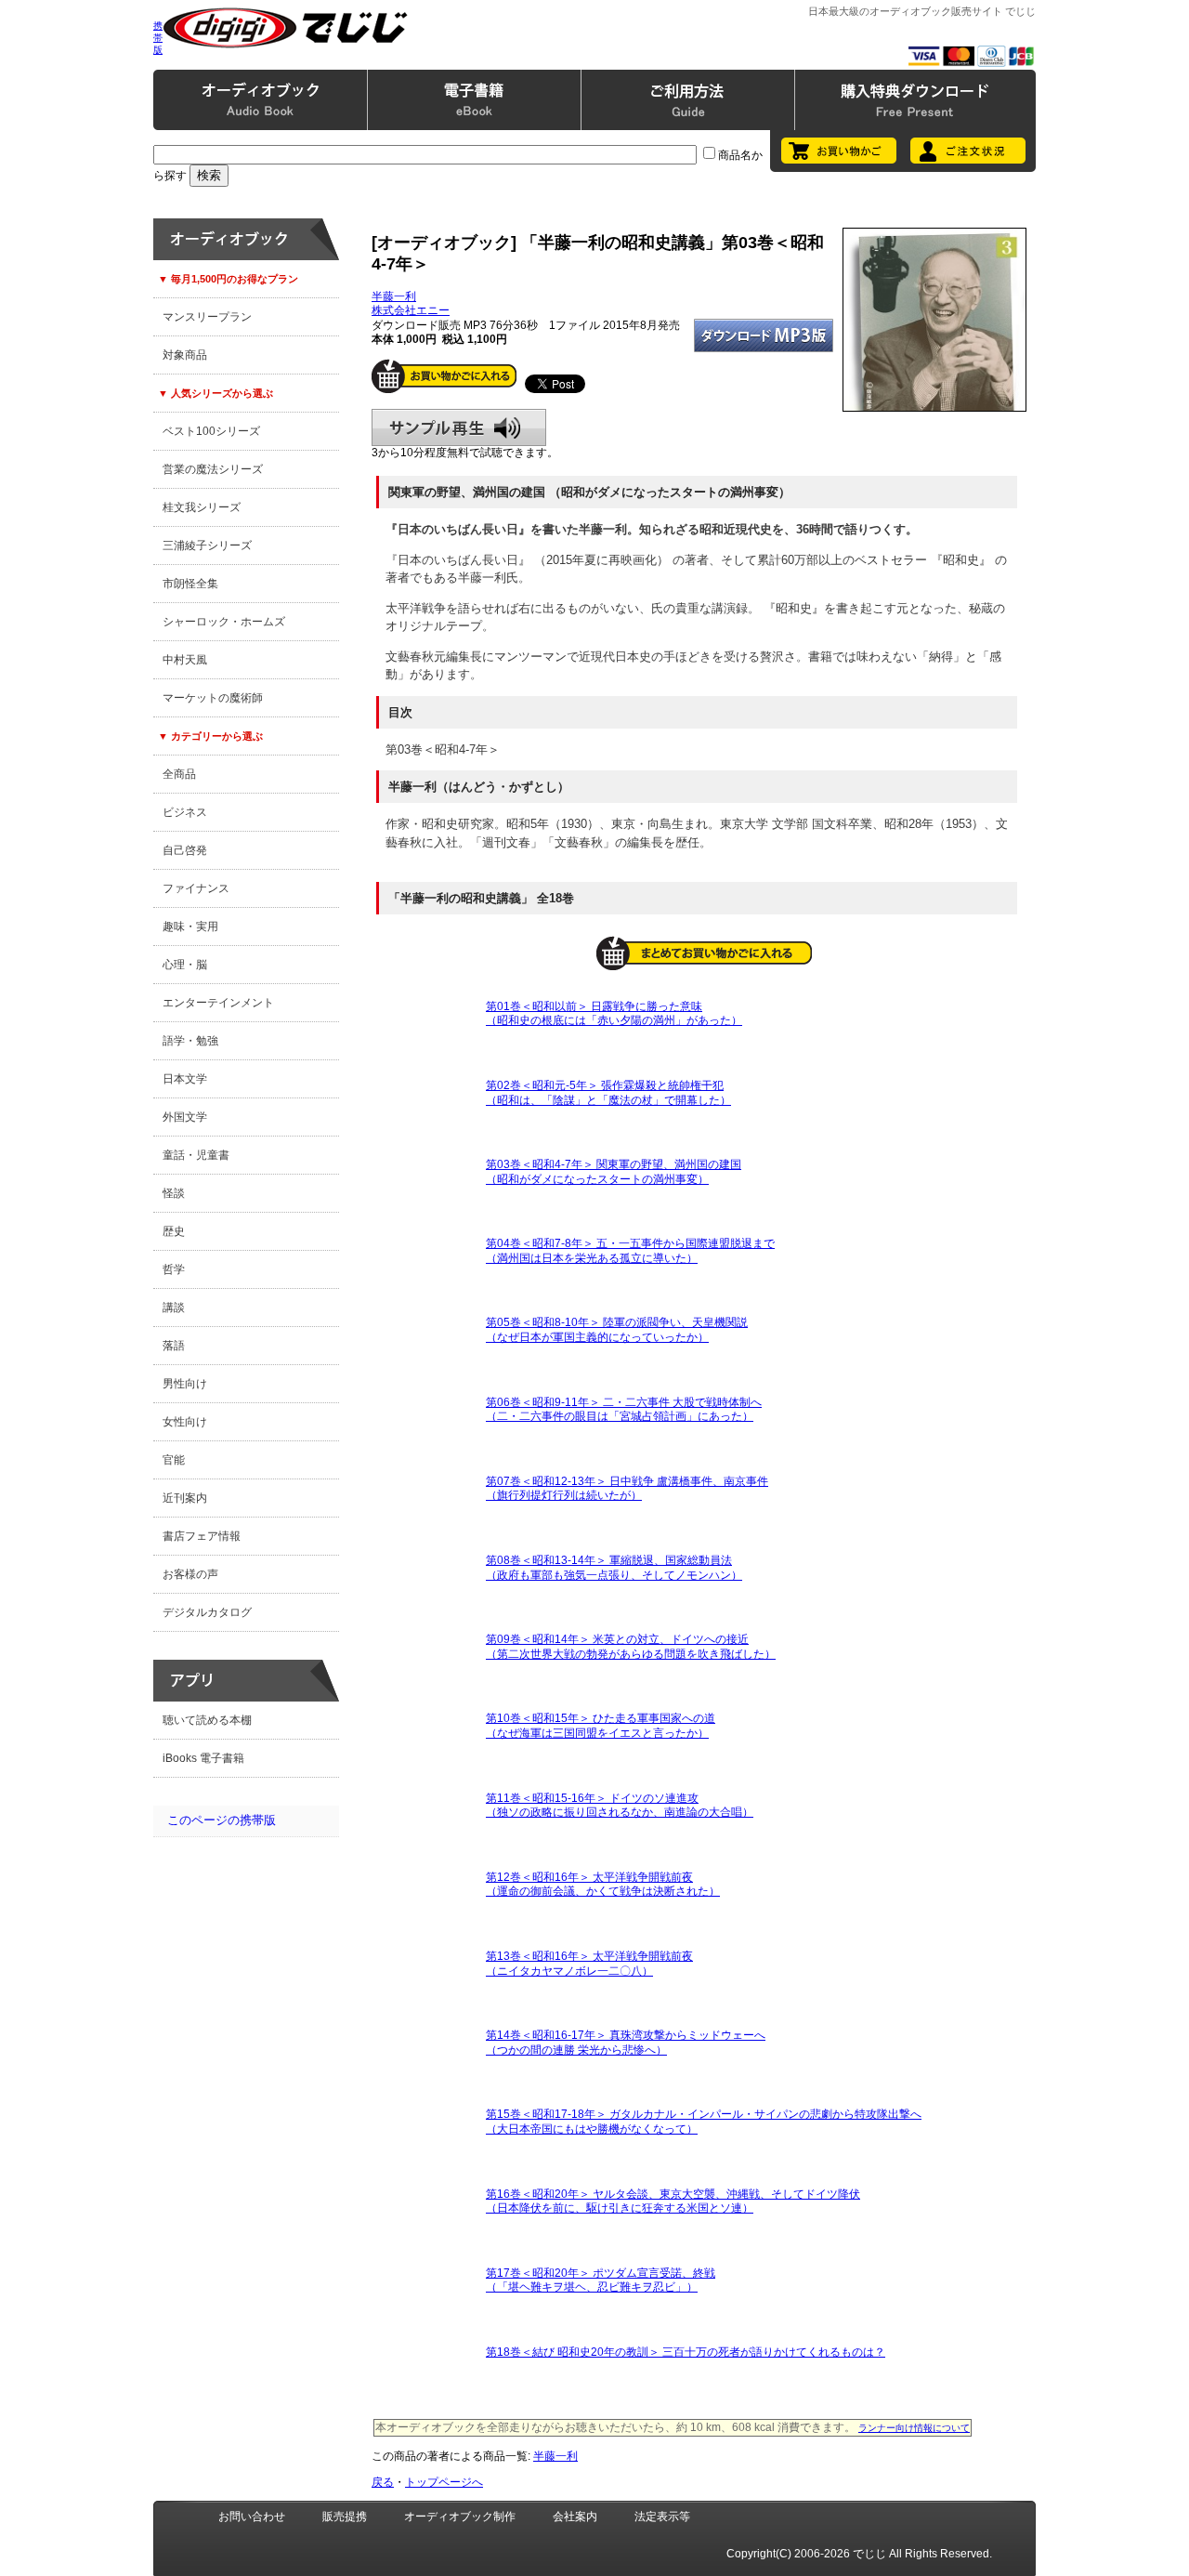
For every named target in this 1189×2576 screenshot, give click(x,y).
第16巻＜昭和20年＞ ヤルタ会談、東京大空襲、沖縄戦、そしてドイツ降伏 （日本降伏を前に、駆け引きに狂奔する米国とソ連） (673, 2201)
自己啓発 (185, 850)
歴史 (174, 1231)
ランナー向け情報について (914, 2428)
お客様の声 (190, 1574)
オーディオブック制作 (460, 2517)
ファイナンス (196, 888)
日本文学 (185, 1079)
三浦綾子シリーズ (207, 545)
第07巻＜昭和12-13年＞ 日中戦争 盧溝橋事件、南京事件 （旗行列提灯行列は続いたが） (627, 1489)
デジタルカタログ (207, 1612)
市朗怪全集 (190, 584)
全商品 (179, 774)
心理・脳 (185, 965)
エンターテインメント (218, 1003)
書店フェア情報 (202, 1536)
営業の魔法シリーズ (213, 469)
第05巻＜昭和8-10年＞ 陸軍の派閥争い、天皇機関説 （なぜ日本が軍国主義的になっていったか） (617, 1330)
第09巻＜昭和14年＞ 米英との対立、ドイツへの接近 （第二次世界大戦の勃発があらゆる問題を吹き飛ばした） (631, 1647)
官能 (174, 1460)
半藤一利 (394, 296)
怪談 (174, 1193)
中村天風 (185, 660)
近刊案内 (185, 1498)
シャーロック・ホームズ (224, 622)
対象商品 (185, 355)
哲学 (174, 1269)
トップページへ (444, 2482)
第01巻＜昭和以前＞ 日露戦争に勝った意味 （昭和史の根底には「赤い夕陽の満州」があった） (614, 1014)
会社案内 (575, 2517)
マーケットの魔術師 (213, 698)
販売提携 (345, 2517)
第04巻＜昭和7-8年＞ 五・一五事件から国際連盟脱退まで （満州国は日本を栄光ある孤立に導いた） (630, 1251)
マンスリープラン (207, 317)
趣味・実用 (190, 927)
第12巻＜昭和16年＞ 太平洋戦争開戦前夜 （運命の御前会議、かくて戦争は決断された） (603, 1885)
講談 (174, 1308)
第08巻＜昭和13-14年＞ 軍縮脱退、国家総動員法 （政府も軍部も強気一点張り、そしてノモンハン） (614, 1568)
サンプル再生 (459, 427)
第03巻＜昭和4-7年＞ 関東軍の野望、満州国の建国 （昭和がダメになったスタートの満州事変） (614, 1172)
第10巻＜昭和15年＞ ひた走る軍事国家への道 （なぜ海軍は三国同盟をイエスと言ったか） (601, 1726)
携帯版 (158, 38)
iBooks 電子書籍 (203, 1758)
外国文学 (185, 1117)
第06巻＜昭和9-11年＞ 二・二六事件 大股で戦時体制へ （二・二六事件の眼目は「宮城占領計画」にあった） (624, 1410)
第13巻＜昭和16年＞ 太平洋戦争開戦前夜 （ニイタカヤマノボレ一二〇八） (589, 1964)
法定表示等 (662, 2517)
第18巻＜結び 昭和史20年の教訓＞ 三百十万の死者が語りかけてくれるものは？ (686, 2352)
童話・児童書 (196, 1155)
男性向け (185, 1384)
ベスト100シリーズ (211, 431)
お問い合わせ (252, 2517)
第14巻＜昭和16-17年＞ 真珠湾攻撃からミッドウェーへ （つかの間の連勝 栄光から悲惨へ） (626, 2043)
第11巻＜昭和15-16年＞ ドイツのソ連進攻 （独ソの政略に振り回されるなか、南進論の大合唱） (620, 1806)
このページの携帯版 (222, 1820)
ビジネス (185, 812)
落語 (174, 1346)
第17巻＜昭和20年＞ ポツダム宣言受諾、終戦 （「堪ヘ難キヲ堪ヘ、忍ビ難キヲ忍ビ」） (601, 2280)
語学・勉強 (190, 1041)
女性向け (185, 1422)
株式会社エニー (411, 310)
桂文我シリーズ (202, 507)
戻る (383, 2482)
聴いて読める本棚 (207, 1720)
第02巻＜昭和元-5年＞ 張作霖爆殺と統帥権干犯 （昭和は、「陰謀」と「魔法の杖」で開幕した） (608, 1093)
